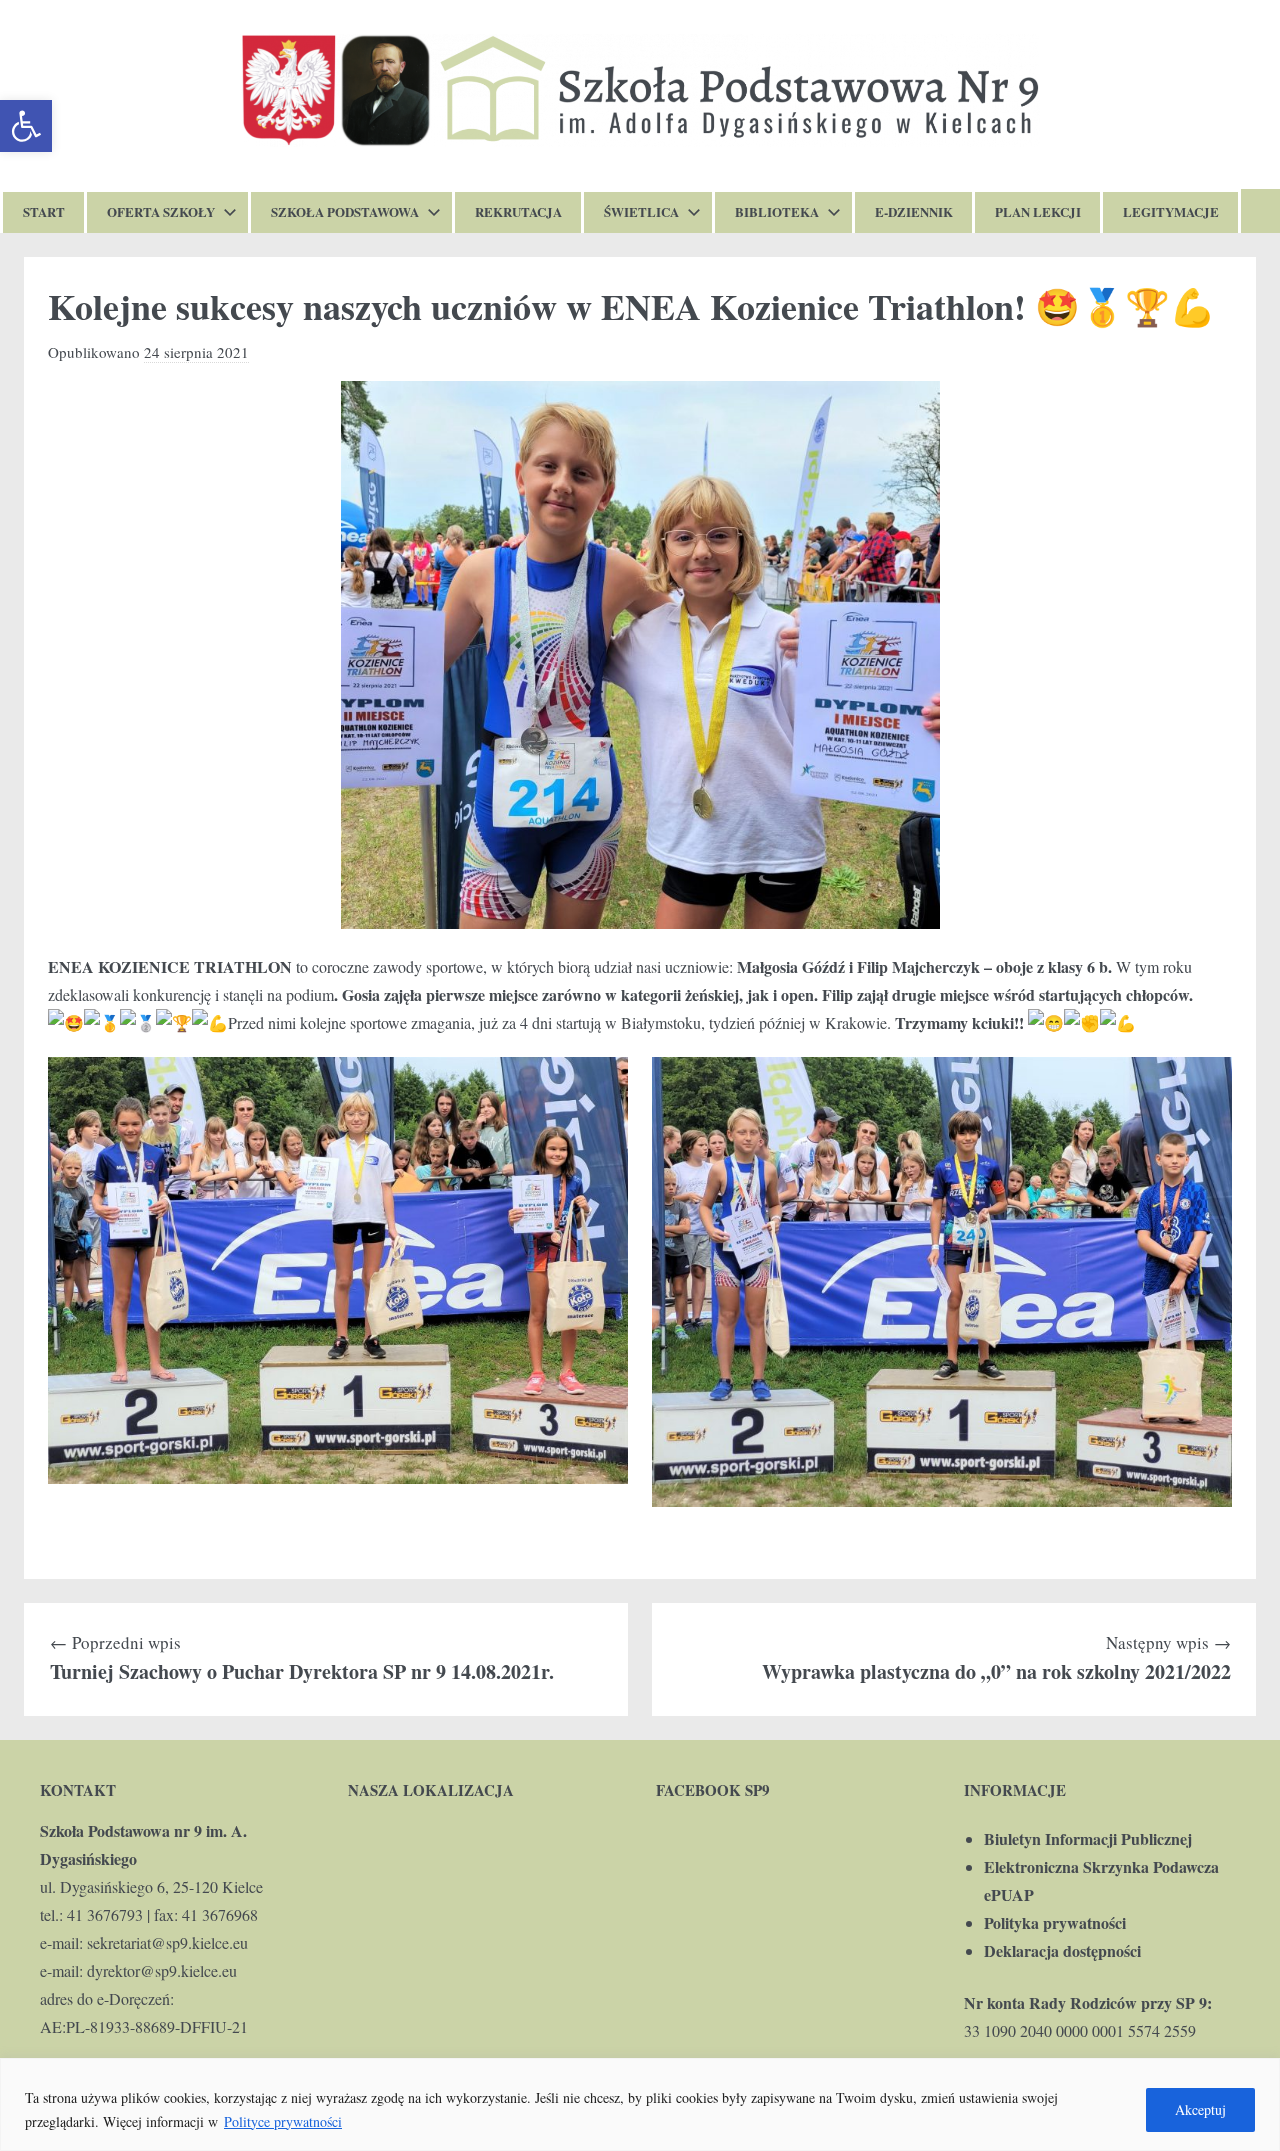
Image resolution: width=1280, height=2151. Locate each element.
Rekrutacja (518, 211)
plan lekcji (1038, 211)
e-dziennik (914, 211)
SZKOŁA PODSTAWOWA (345, 211)
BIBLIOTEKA (777, 211)
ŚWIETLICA (641, 211)
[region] (640, 2104)
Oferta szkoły (161, 211)
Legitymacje (1171, 211)
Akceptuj (1200, 2109)
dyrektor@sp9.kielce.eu (162, 1970)
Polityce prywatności (283, 2121)
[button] (26, 126)
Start (44, 211)
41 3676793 (105, 1914)
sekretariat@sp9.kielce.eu (167, 1942)
